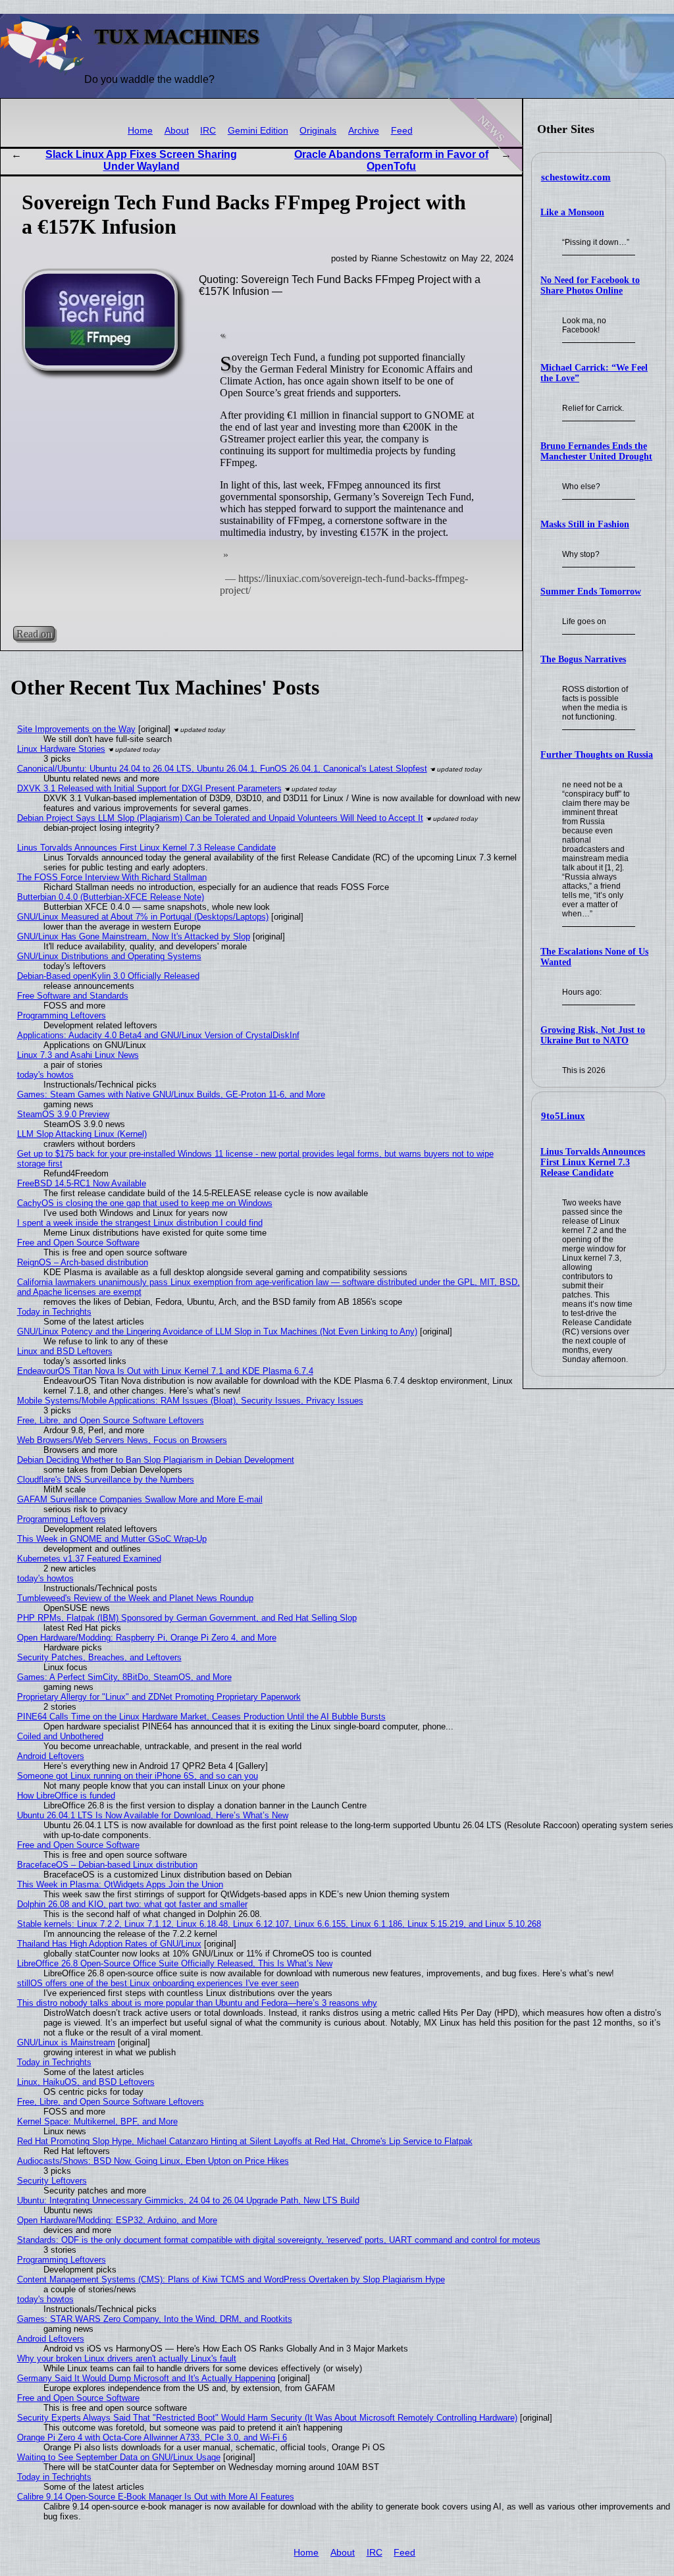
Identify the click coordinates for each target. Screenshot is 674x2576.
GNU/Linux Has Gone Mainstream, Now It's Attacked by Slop (134, 936)
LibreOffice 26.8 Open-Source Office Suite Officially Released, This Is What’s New (175, 1963)
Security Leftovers (52, 2181)
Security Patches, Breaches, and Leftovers (99, 1657)
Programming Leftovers (62, 1015)
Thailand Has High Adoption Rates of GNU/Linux (109, 1944)
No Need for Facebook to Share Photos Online (590, 285)
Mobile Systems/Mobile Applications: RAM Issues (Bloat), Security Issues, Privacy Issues (190, 1401)
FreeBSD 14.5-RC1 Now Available (82, 1183)
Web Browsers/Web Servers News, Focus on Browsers (122, 1440)
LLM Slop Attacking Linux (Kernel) (82, 1134)
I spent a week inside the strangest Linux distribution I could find (140, 1223)
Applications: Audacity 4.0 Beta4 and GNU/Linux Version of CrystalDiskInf (158, 1035)
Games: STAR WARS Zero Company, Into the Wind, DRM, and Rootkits (155, 2319)
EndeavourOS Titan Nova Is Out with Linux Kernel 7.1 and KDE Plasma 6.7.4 (165, 1371)
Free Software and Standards (73, 996)
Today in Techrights (54, 1312)
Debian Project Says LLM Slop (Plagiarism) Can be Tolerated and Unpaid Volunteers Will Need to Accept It (220, 818)
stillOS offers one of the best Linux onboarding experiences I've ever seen (158, 1983)
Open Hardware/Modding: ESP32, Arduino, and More (117, 2220)
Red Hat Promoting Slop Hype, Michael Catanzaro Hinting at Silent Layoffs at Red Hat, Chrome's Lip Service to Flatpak (245, 2141)
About (177, 131)
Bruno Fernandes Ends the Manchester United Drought (596, 451)
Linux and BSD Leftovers (65, 1351)
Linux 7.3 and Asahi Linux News (78, 1055)
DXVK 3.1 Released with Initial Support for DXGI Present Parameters (149, 788)
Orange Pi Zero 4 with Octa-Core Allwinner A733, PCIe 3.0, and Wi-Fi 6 (152, 2437)
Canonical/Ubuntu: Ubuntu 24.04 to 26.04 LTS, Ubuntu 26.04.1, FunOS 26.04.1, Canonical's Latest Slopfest (222, 769)
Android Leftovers (51, 1756)
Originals (318, 131)
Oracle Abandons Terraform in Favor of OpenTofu (391, 160)
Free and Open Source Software (78, 1243)
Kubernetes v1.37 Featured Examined (89, 1559)
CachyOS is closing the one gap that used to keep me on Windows (145, 1203)
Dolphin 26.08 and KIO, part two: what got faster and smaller (132, 1904)
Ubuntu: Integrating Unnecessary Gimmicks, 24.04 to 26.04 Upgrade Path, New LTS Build (188, 2200)
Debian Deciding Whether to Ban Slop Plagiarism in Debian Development (156, 1460)
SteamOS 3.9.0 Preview (63, 1114)
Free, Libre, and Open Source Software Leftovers (111, 1420)
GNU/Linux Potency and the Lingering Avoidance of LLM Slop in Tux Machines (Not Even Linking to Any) (217, 1331)
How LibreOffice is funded (66, 1796)
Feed (402, 131)
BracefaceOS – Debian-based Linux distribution (107, 1865)
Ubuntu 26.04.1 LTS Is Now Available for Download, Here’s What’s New (153, 1815)
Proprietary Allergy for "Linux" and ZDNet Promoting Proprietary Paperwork (159, 1697)
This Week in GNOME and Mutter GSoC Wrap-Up (112, 1539)
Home (140, 131)
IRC (208, 131)
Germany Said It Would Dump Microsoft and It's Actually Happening (146, 2378)
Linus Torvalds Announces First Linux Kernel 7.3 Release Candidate (593, 1162)
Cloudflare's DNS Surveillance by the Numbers (106, 1480)
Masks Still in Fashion (585, 524)
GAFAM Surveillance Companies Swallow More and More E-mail (140, 1499)
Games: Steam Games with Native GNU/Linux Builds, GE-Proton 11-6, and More (171, 1094)
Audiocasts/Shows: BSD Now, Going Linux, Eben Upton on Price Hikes (153, 2161)
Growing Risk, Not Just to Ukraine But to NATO (593, 1035)
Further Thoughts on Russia (597, 755)
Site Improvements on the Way (76, 729)
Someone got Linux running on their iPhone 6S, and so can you (138, 1776)
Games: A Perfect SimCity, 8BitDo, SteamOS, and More (124, 1677)
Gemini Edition (258, 131)
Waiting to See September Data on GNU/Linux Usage (119, 2457)
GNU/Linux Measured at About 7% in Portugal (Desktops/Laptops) (143, 917)
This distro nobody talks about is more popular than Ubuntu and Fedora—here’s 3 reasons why (197, 2003)
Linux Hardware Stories (61, 749)
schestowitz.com (576, 177)
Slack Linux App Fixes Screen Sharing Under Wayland (141, 160)
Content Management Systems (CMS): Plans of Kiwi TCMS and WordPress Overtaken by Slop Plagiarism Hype (231, 2279)
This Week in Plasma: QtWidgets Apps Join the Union (120, 1884)
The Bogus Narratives (583, 659)
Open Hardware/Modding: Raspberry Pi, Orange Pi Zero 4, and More (147, 1638)
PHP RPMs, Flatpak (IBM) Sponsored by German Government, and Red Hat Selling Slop (187, 1618)
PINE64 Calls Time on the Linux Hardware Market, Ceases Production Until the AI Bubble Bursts (201, 1717)
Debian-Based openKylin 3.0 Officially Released (108, 976)
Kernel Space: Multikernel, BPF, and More (97, 2121)
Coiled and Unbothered (60, 1736)
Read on (34, 634)
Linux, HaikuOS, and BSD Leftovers (86, 2082)
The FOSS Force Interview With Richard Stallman (112, 877)
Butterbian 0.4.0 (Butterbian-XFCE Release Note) (111, 897)
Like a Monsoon (572, 212)
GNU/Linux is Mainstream (66, 2042)
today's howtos (45, 1075)
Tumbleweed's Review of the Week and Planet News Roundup (135, 1598)
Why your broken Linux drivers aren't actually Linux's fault (127, 2358)
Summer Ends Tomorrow (591, 591)
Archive (364, 131)
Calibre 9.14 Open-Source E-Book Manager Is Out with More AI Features (156, 2497)
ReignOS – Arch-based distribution (83, 1262)
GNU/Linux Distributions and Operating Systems (109, 956)
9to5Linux (563, 1116)
